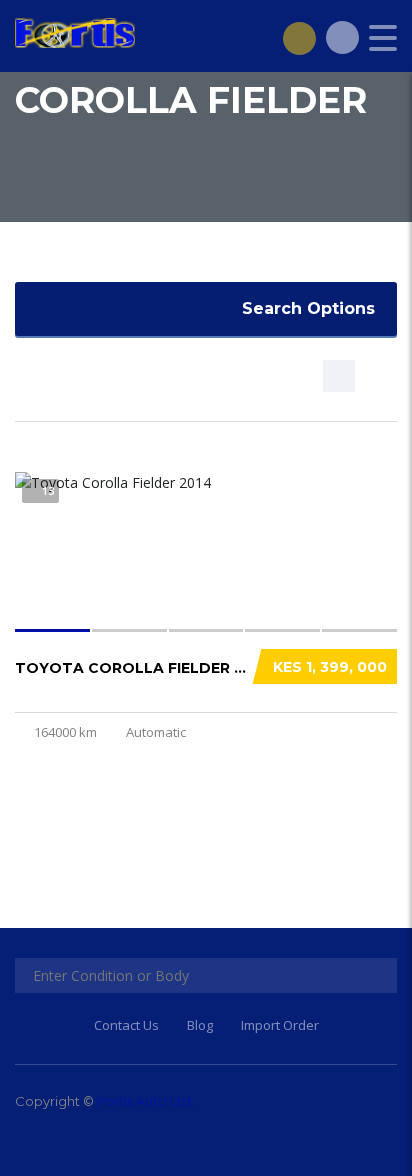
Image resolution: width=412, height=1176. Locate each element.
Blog (200, 1025)
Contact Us (126, 1025)
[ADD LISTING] (299, 37)
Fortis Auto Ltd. (145, 1101)
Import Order (280, 1025)
